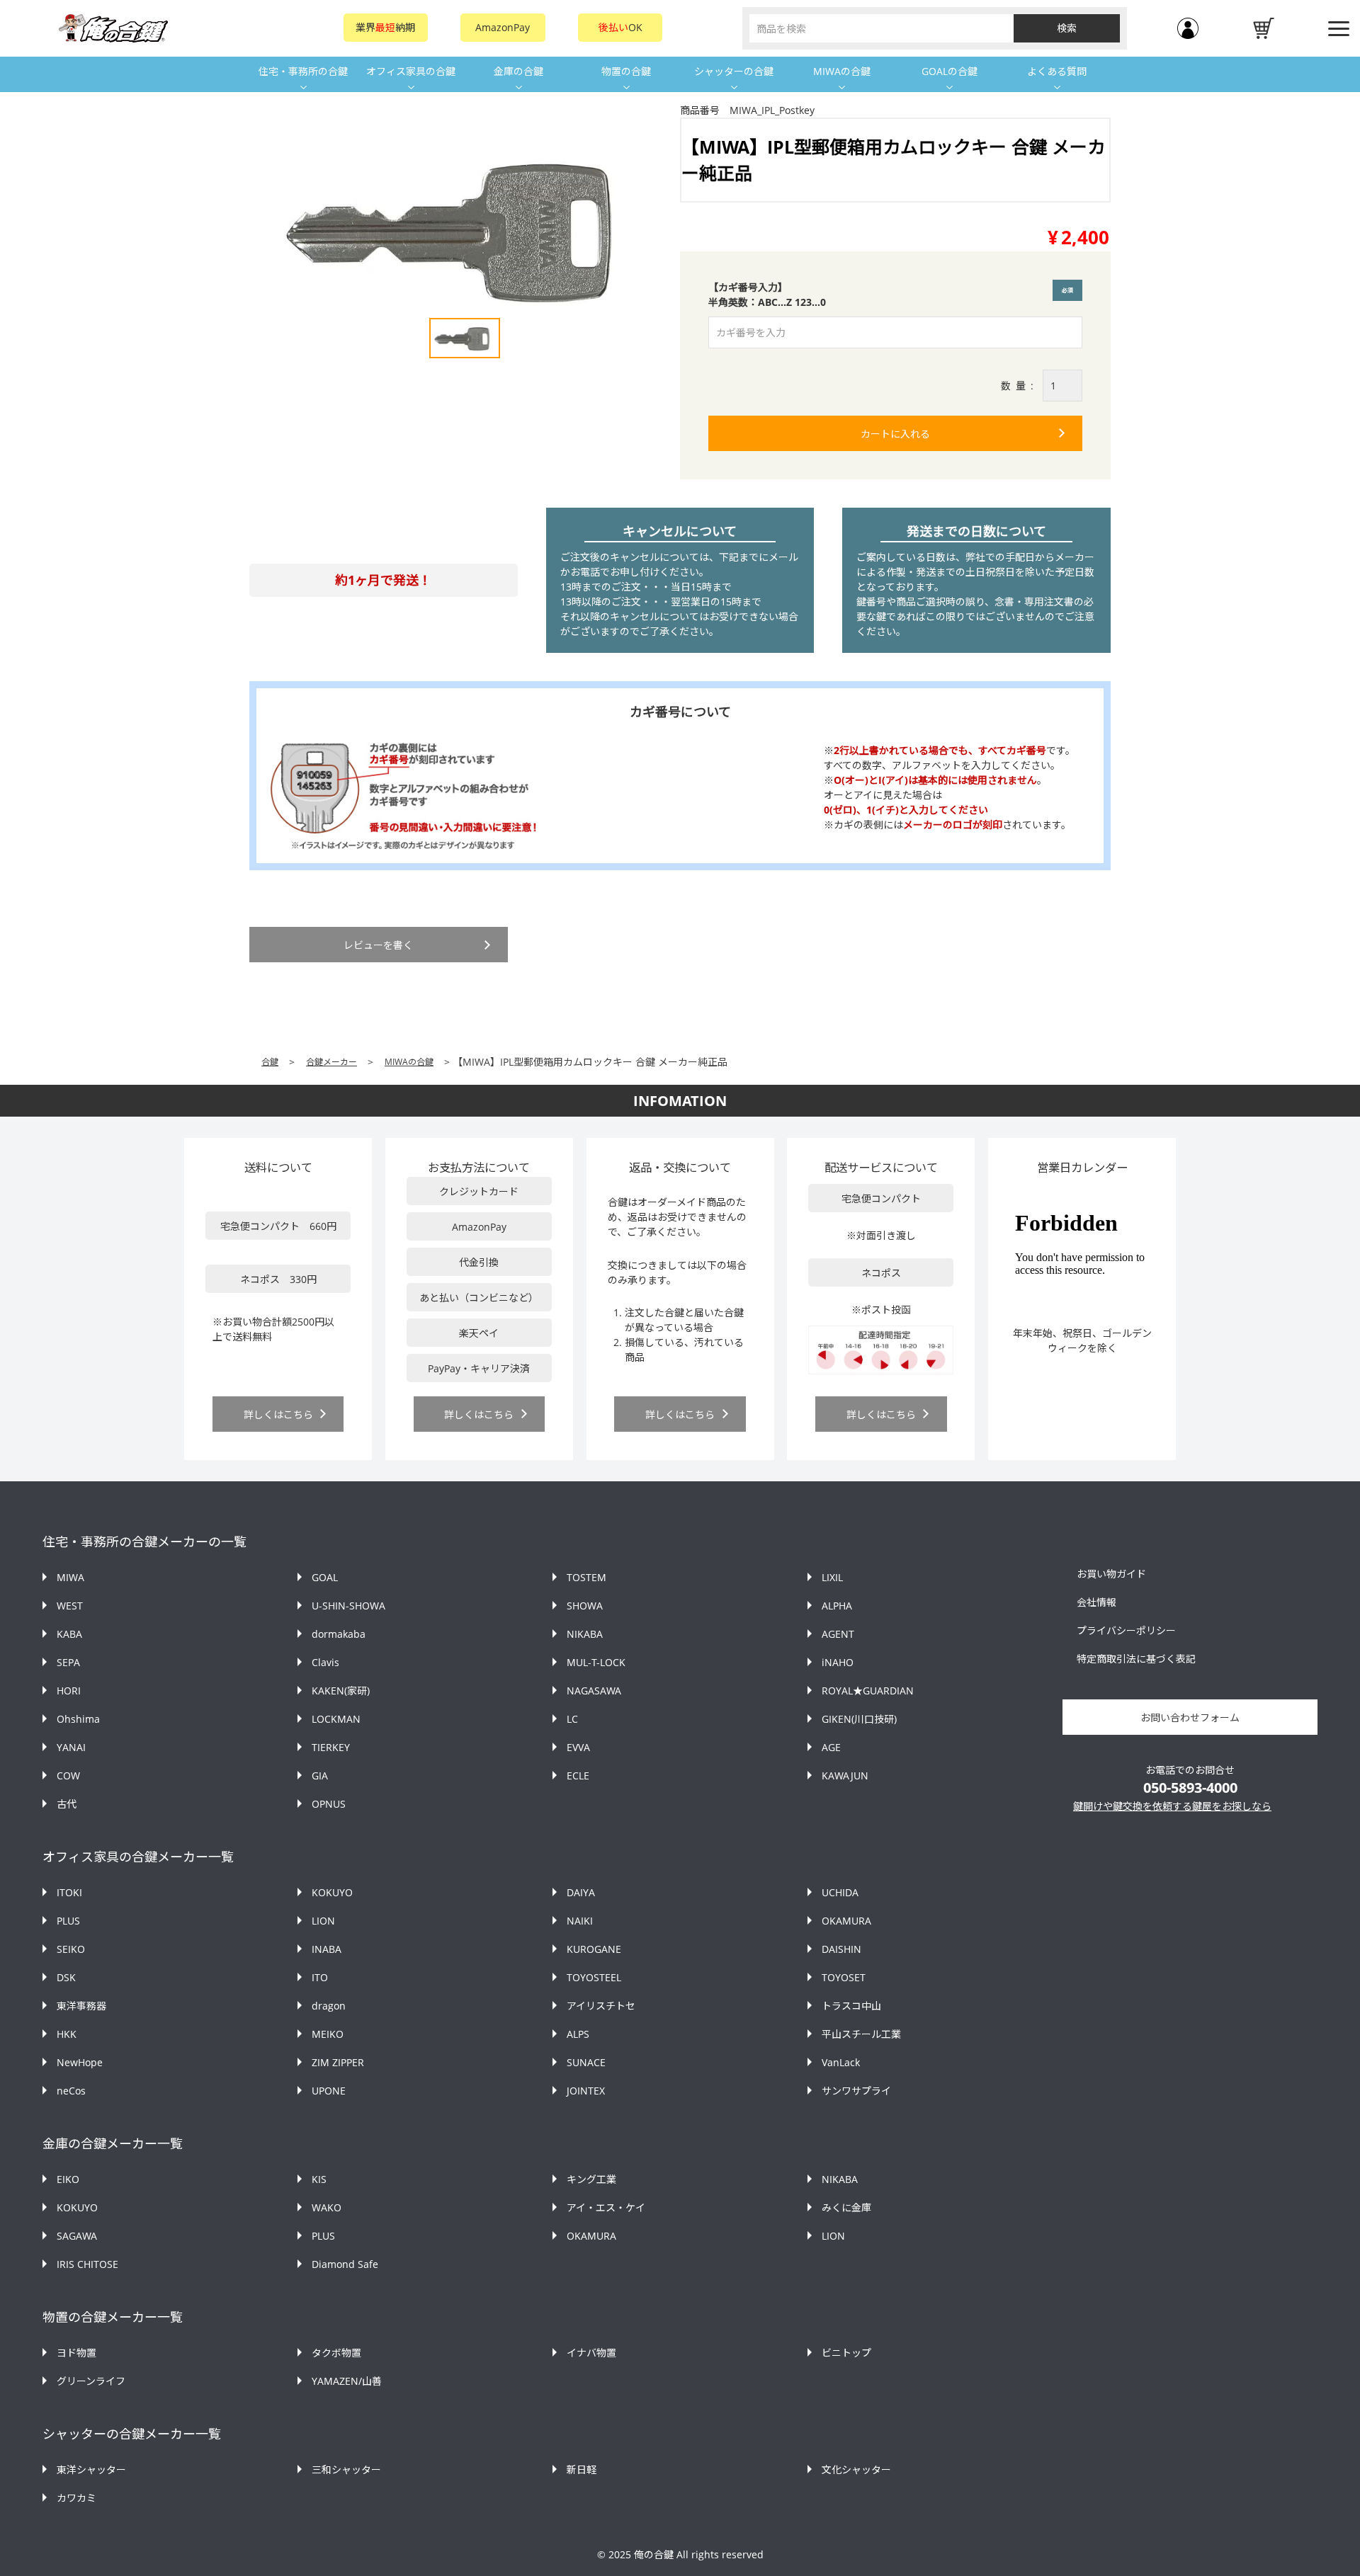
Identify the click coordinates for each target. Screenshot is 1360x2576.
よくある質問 (1057, 71)
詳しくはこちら (278, 1414)
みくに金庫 (846, 2207)
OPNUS (329, 1804)
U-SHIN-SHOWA (348, 1606)
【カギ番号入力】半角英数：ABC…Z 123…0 (894, 295)
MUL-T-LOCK (596, 1662)
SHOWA (585, 1606)
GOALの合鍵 (950, 71)
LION (323, 1921)
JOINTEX (586, 2091)
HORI (69, 1691)
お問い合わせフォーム (1190, 1717)
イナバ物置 (591, 2353)
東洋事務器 (81, 2006)
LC (572, 1719)
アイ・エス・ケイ (606, 2207)
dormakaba (339, 1634)
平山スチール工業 (861, 2034)
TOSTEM (586, 1577)
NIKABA (585, 1634)
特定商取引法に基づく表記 (1136, 1659)
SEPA (68, 1662)
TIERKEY (331, 1747)
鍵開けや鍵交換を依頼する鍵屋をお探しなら (1172, 1806)
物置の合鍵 (626, 71)
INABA (327, 1949)
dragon (329, 2006)
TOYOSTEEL (594, 1977)
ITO (320, 1977)
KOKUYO (332, 1892)
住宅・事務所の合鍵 (303, 71)
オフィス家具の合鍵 (411, 71)
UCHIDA (840, 1892)
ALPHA (837, 1606)
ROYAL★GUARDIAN (868, 1691)
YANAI (71, 1747)
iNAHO (838, 1662)
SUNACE (586, 2062)
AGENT (838, 1634)
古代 (67, 1804)
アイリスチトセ (601, 2006)
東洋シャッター (91, 2469)
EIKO (68, 2179)
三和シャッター (346, 2469)
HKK (67, 2034)
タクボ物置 (336, 2353)
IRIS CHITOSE (87, 2264)
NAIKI (580, 1921)
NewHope (80, 2062)
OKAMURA (846, 1921)
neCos (71, 2091)
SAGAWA (77, 2236)
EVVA (578, 1747)
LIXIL (832, 1577)
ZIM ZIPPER (338, 2062)
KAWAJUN (845, 1776)
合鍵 (270, 1062)
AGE (831, 1747)
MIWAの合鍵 (842, 71)
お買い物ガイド (1111, 1574)
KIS (319, 2179)
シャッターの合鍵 (734, 71)
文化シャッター (856, 2469)
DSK (66, 1977)
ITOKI (69, 1892)
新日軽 (582, 2469)
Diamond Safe (345, 2264)
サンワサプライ (856, 2091)
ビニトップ (846, 2353)
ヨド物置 (76, 2353)
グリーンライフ (91, 2381)
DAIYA (581, 1892)
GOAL (325, 1577)
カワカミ (76, 2498)
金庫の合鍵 (518, 71)
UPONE (329, 2091)
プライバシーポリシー (1126, 1630)
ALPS (578, 2034)
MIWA (70, 1577)
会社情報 (1096, 1602)
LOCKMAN (336, 1719)
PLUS (68, 1921)
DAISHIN (841, 1949)
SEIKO (71, 1949)
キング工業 (591, 2179)
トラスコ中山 (851, 2006)
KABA (69, 1634)
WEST (70, 1606)
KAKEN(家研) (341, 1691)
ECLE (578, 1776)
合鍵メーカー (331, 1062)
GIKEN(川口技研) (859, 1719)
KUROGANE (594, 1949)
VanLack (841, 2062)
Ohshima (78, 1719)
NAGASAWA (594, 1691)
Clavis (325, 1662)
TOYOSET (844, 1977)
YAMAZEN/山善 (347, 2381)
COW (68, 1776)
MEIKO (328, 2034)
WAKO (327, 2207)
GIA (320, 1776)
